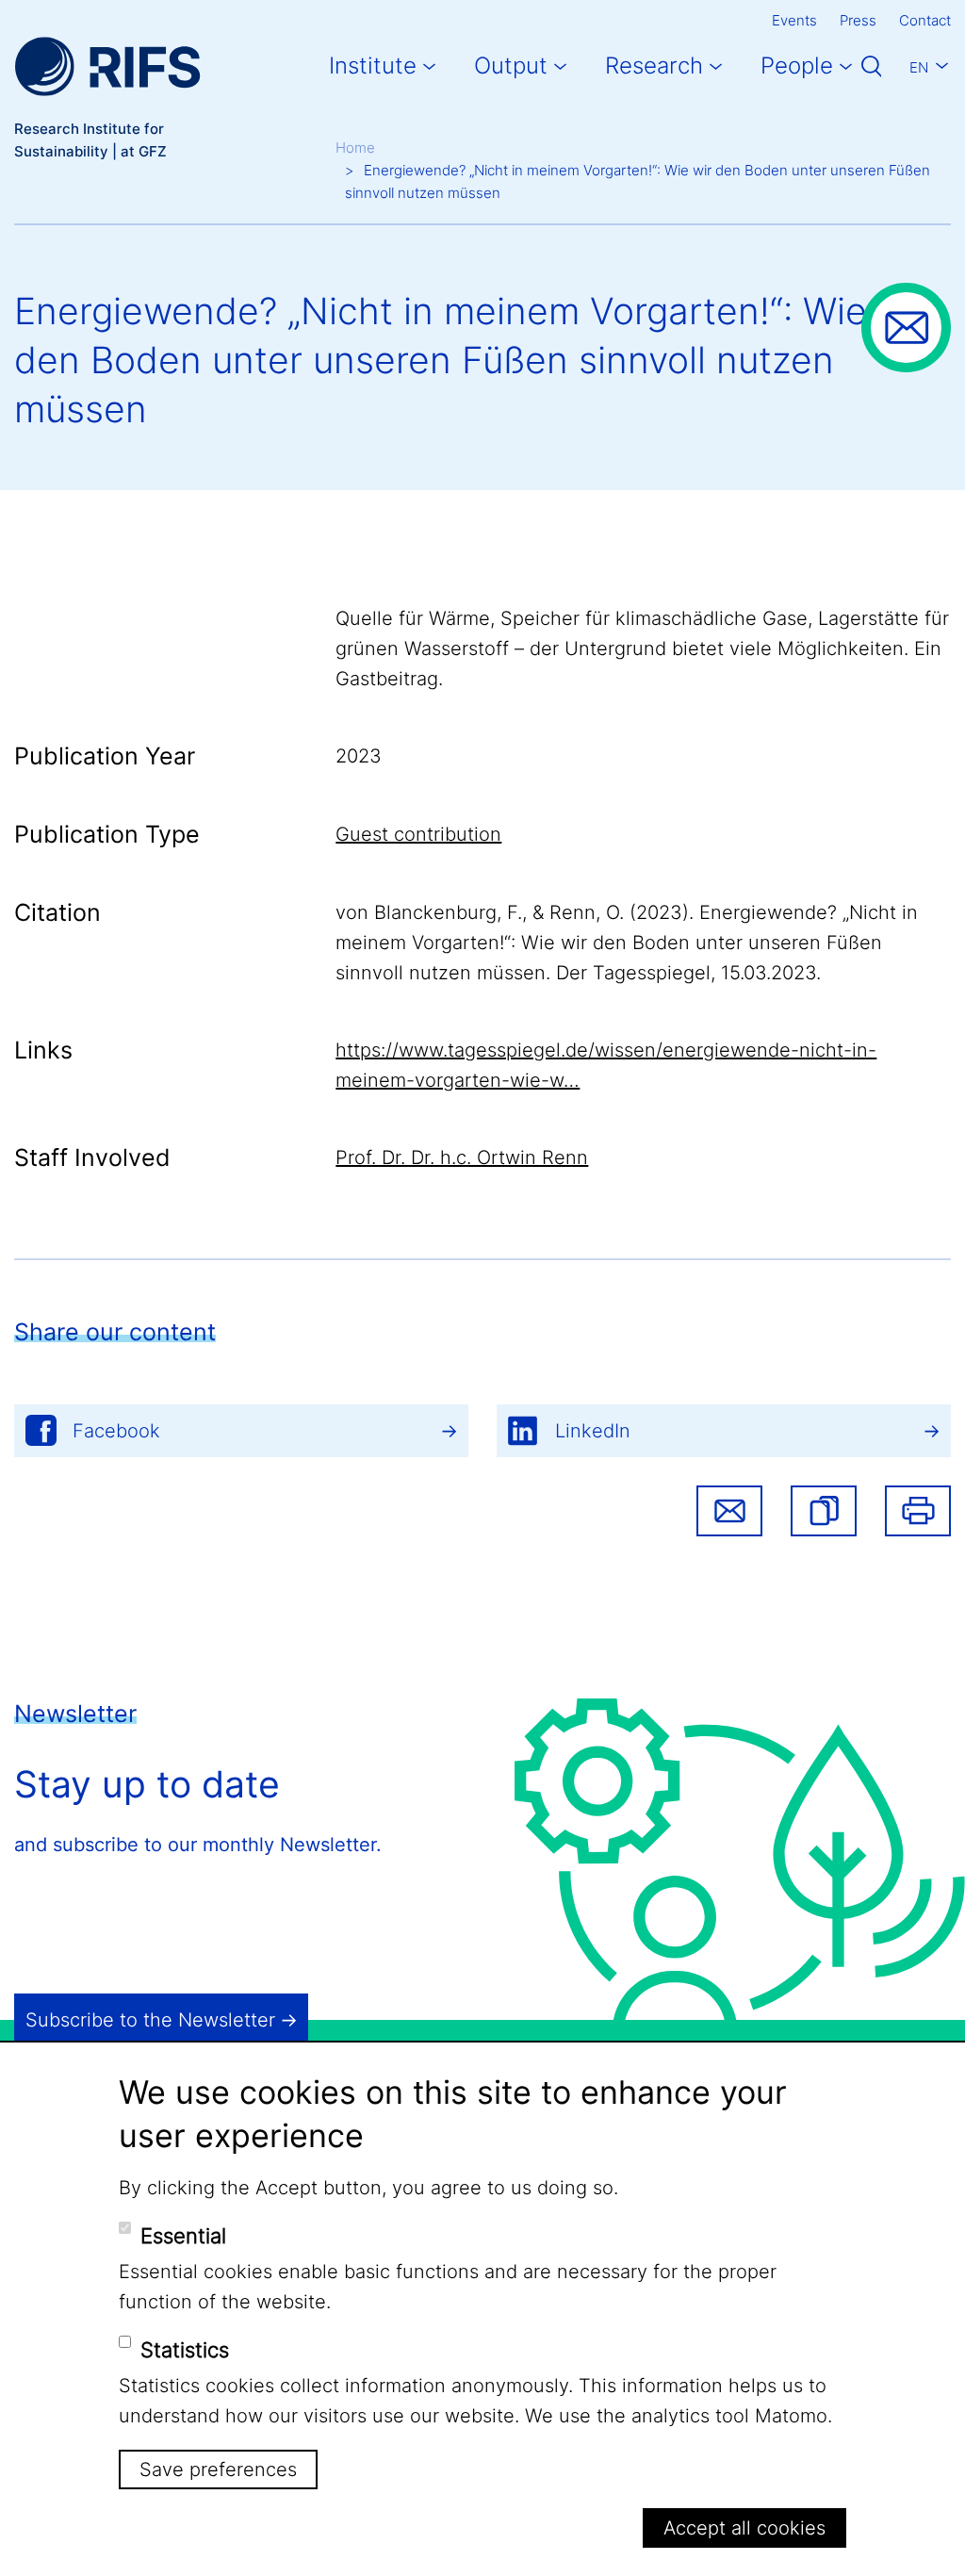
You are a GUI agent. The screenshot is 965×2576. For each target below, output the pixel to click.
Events (794, 20)
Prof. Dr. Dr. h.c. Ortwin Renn (462, 1157)
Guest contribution (418, 834)
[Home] (107, 66)
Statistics (185, 2350)
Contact (925, 20)
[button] (824, 1511)
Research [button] (654, 66)
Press (858, 20)
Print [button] (918, 1511)
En (919, 67)
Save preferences (218, 2469)
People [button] (797, 66)
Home (355, 148)
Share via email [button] (729, 1511)
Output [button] (511, 66)
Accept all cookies (744, 2528)
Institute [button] (373, 66)
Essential (183, 2236)
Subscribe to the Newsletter (150, 2020)
